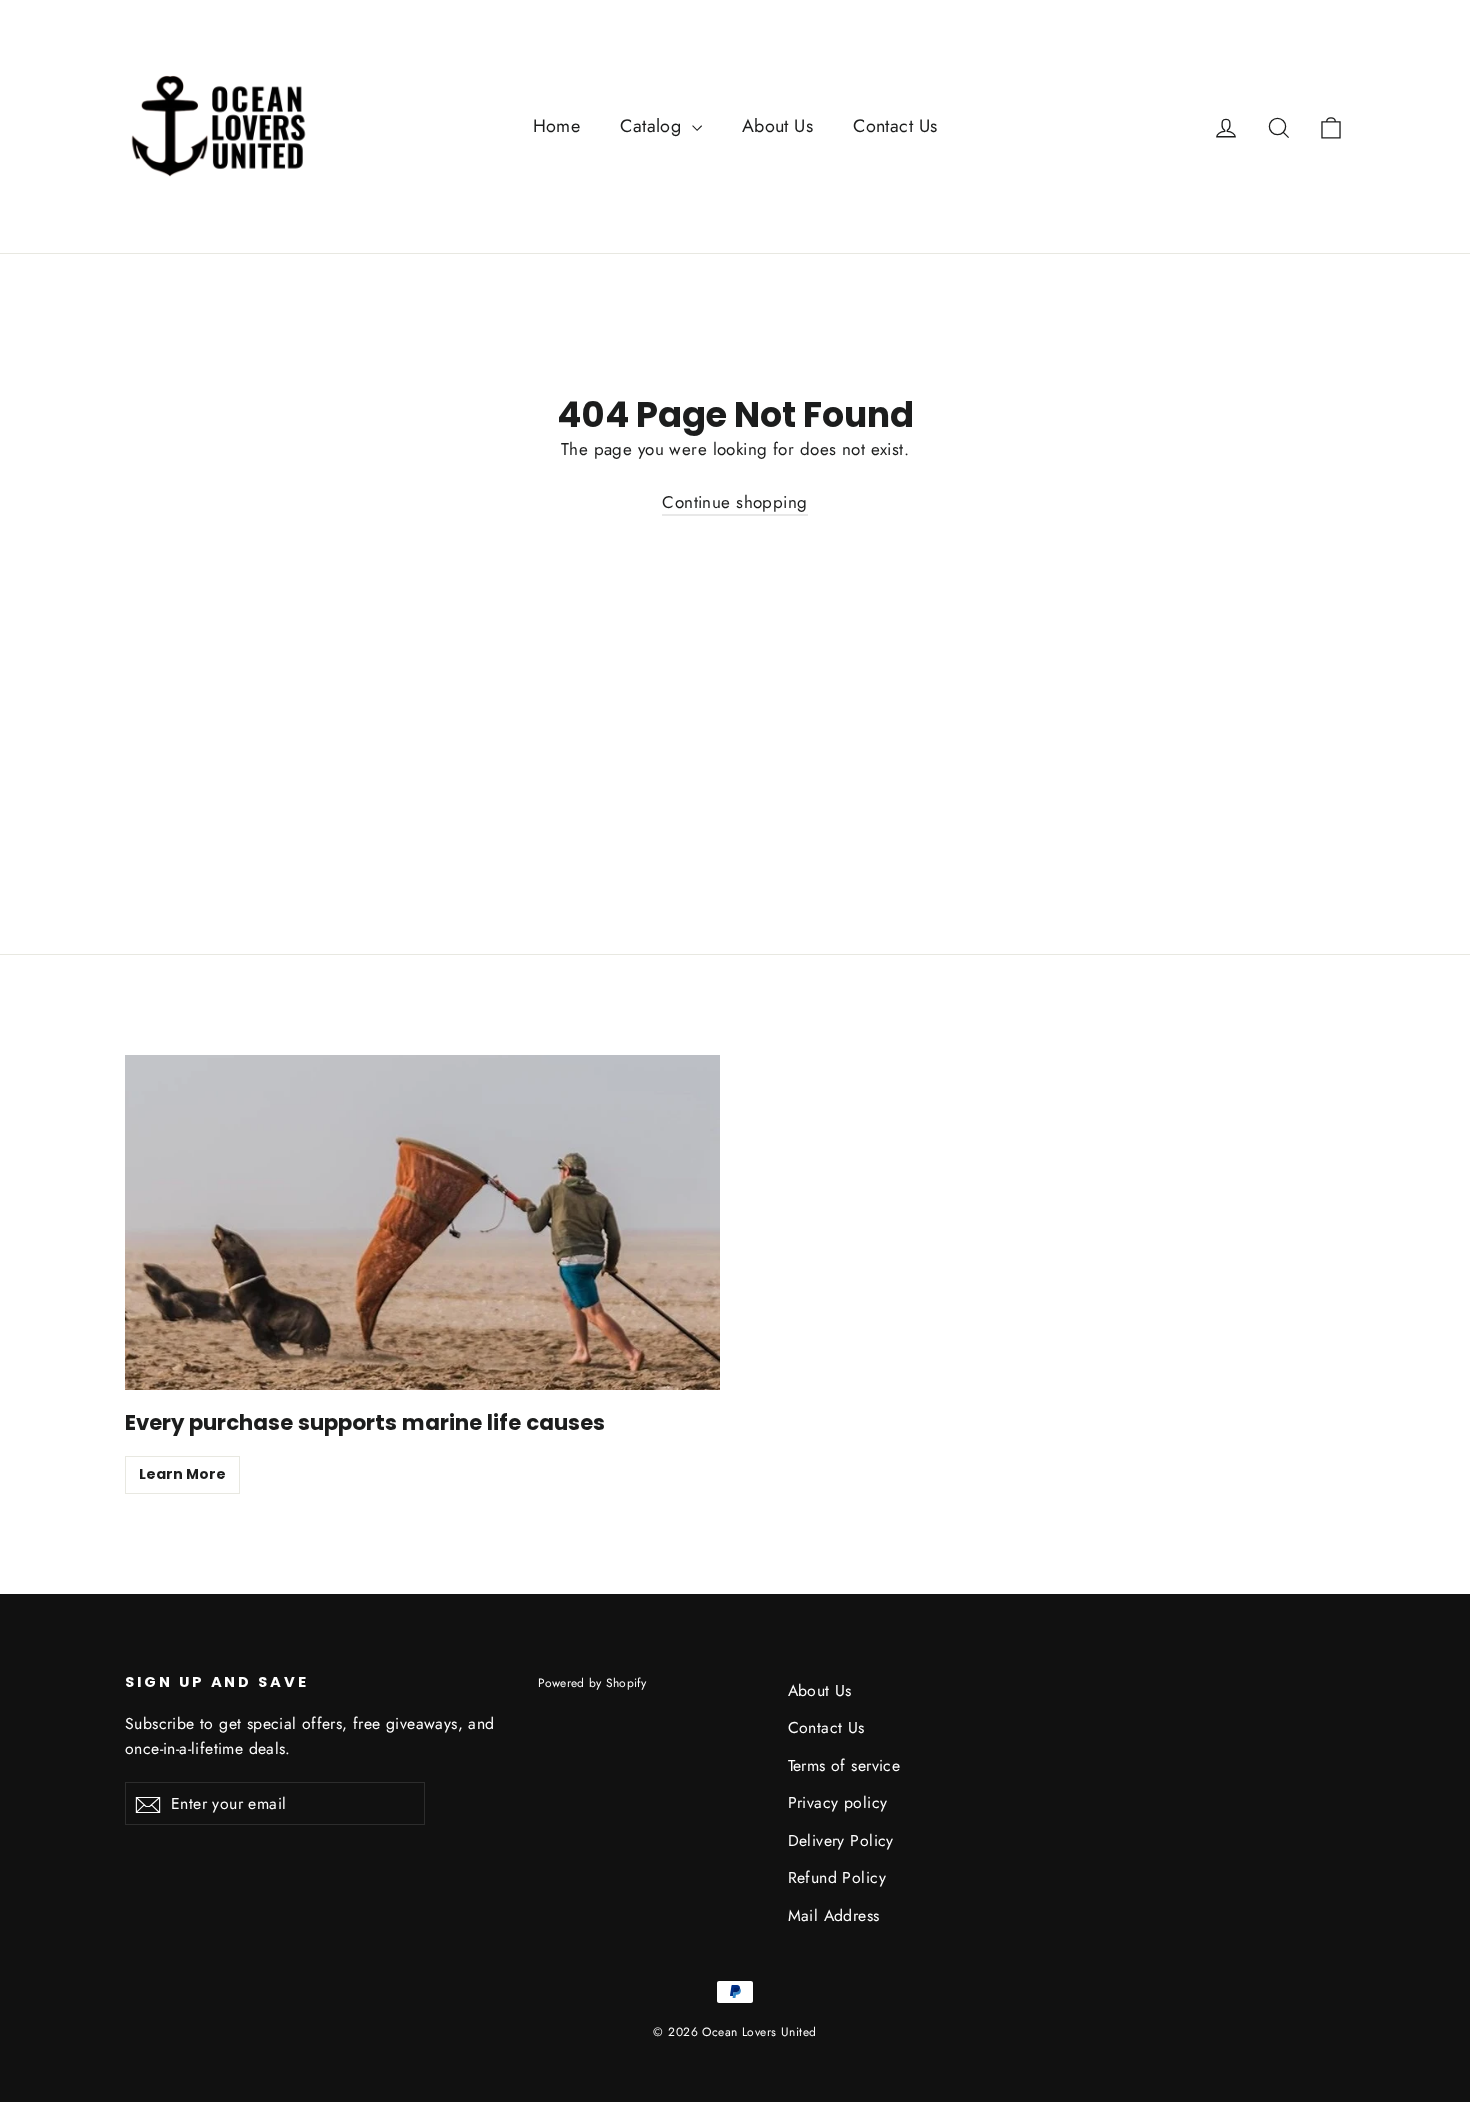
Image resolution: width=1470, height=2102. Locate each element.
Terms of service (844, 1765)
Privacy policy (838, 1802)
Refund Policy (837, 1877)
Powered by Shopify (592, 1683)
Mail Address (834, 1915)
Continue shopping (734, 502)
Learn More (182, 1474)
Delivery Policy (841, 1840)
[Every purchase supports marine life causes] (422, 1222)
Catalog (653, 126)
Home (557, 126)
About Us (777, 126)
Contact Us (895, 126)
